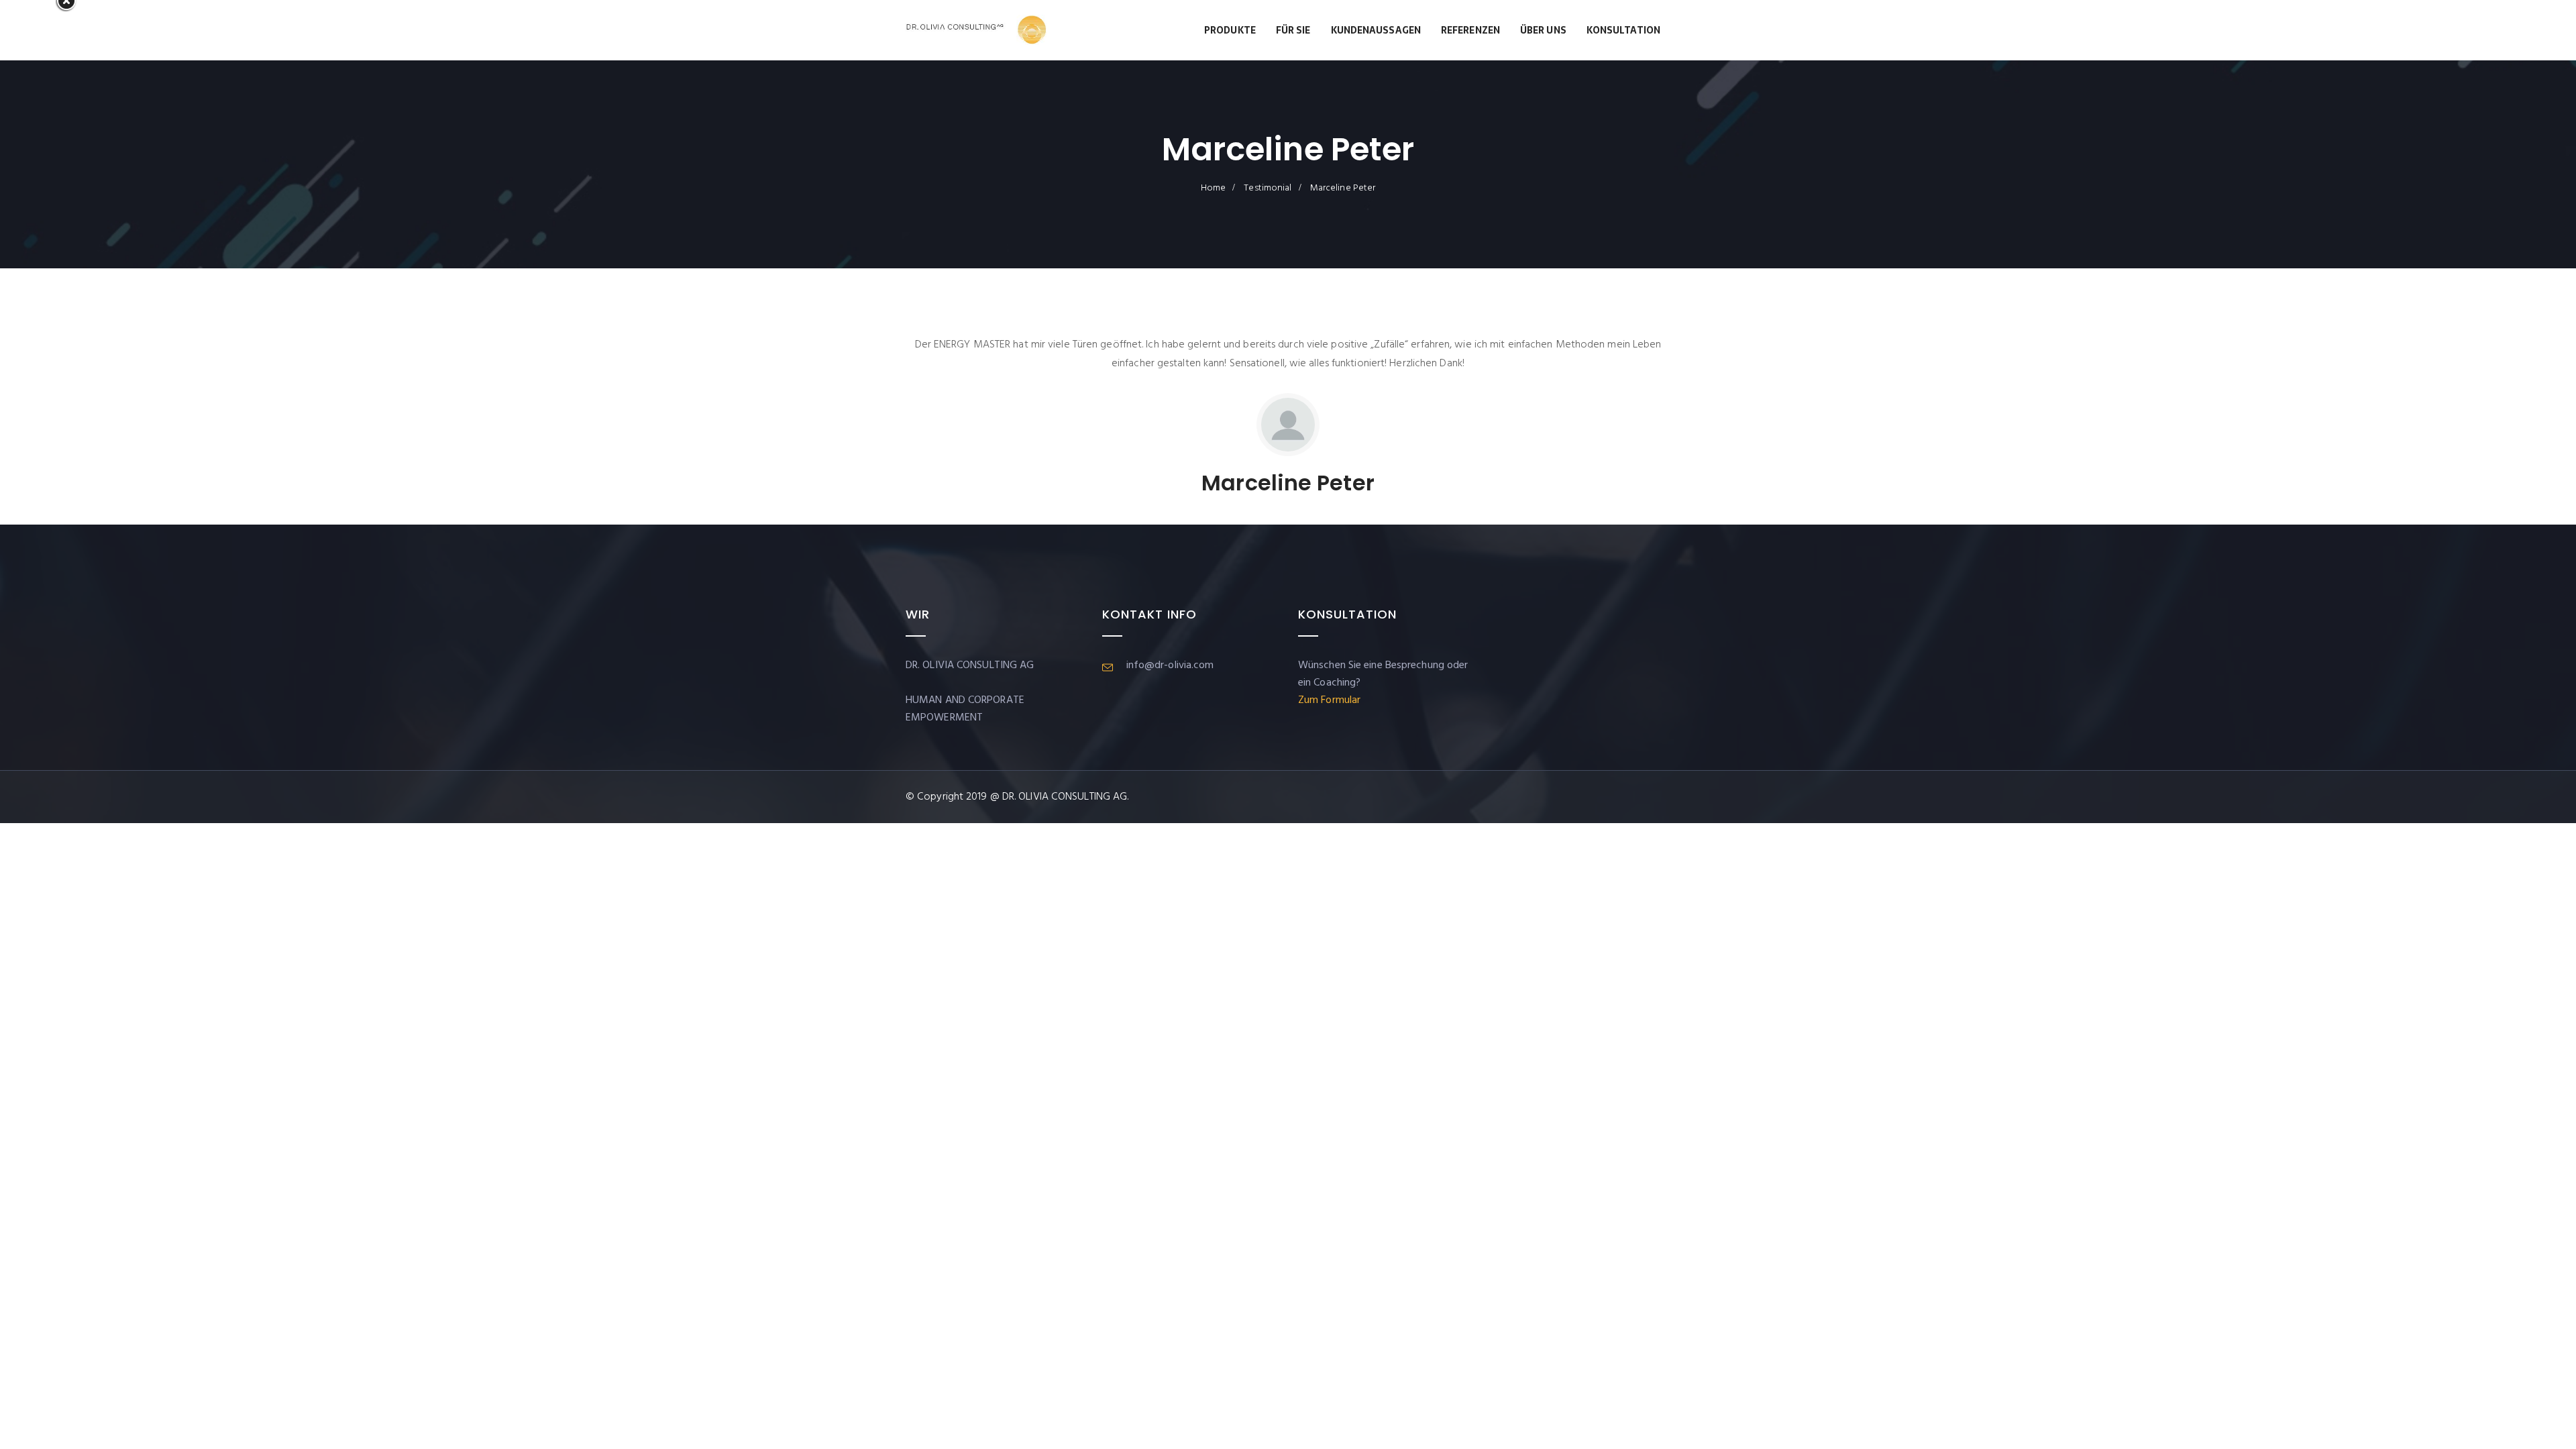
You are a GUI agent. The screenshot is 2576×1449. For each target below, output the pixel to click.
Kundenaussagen (1376, 30)
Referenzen (1470, 30)
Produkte (1230, 30)
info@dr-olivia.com (1170, 665)
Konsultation (1623, 30)
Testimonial (1268, 188)
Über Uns (1543, 30)
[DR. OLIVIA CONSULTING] (976, 30)
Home (1213, 188)
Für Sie (1293, 30)
